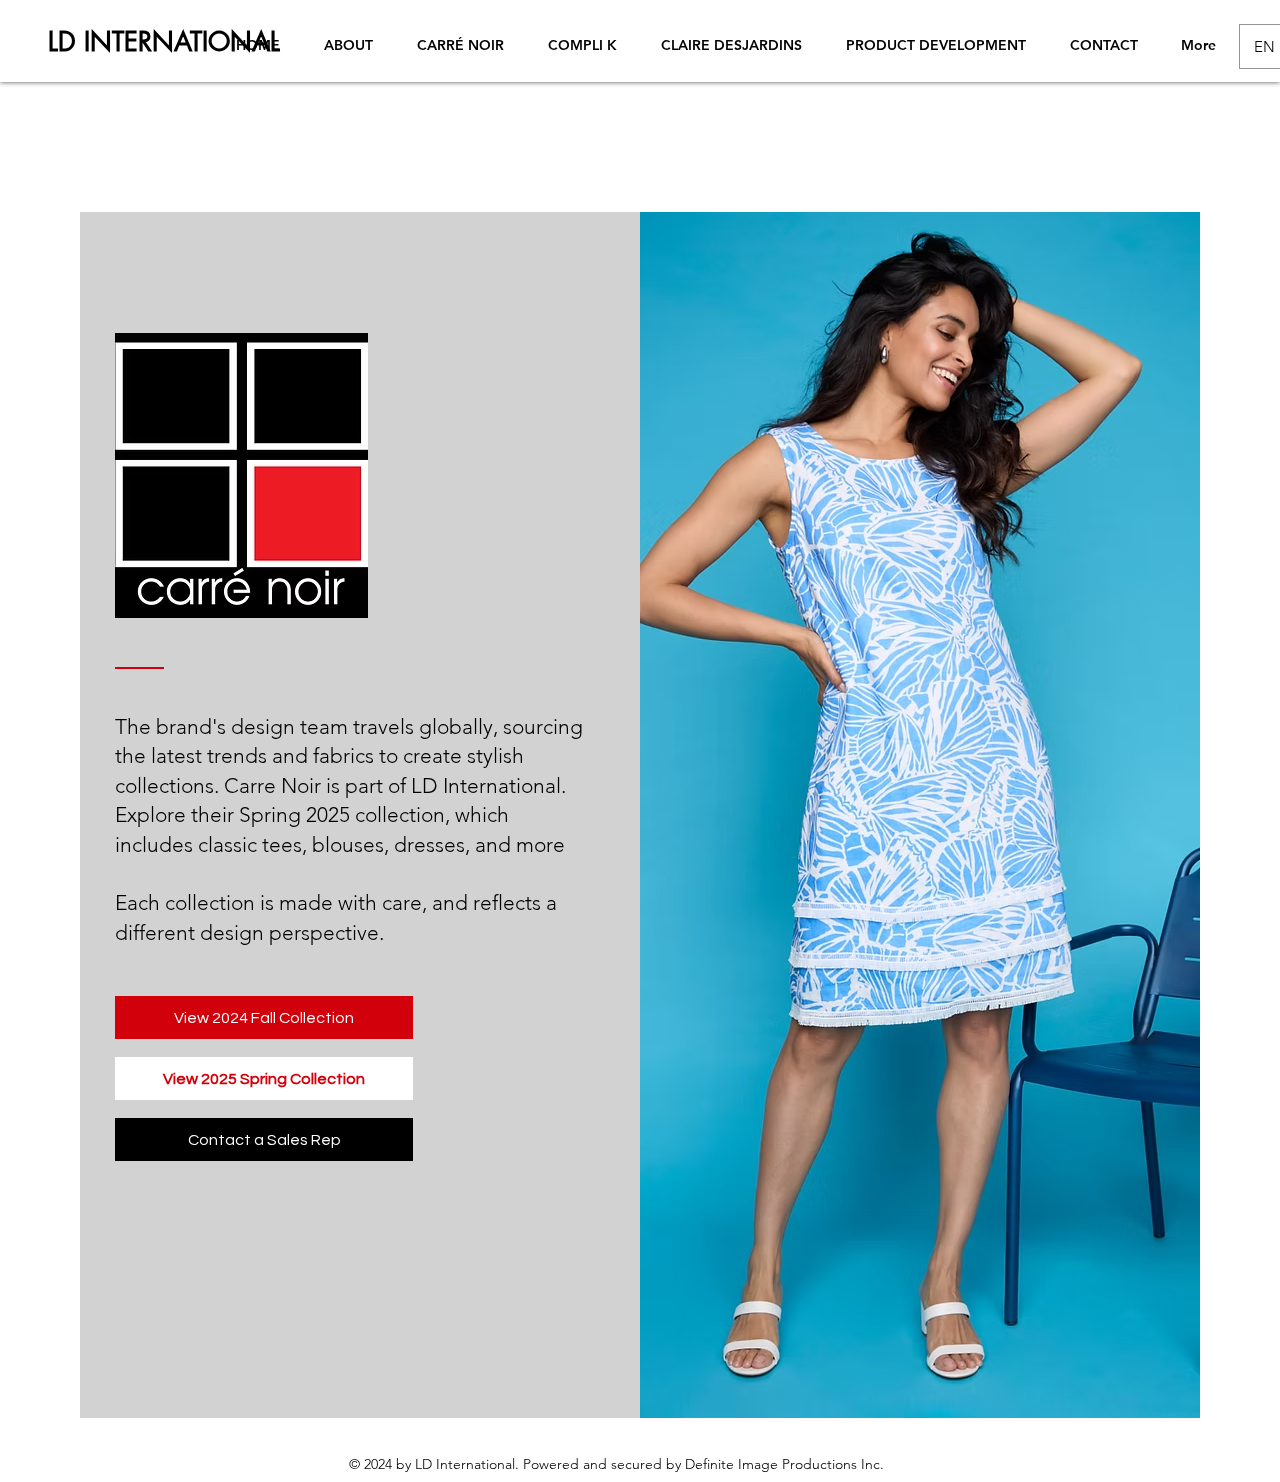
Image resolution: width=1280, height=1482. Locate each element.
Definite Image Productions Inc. (784, 1464)
